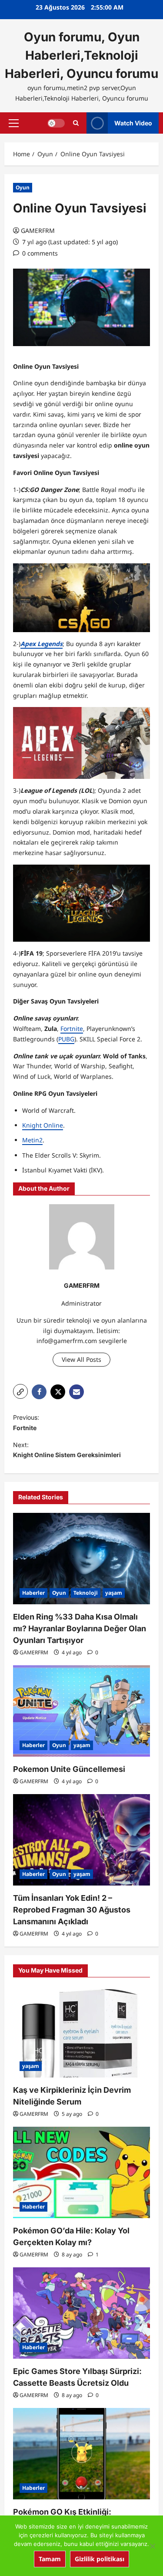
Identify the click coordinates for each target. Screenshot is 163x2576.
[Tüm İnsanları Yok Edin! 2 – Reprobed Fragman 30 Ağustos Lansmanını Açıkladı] (81, 1840)
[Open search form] (76, 123)
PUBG (66, 1039)
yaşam (114, 1593)
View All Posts (81, 1359)
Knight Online (43, 1125)
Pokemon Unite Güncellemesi (69, 1769)
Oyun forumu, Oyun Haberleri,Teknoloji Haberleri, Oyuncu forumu (81, 55)
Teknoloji (86, 1593)
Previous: (26, 1423)
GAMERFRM (38, 231)
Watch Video (133, 123)
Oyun (23, 187)
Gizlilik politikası (100, 2559)
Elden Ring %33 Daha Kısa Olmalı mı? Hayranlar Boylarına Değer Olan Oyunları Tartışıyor (80, 1628)
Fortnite (72, 1029)
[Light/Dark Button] (56, 123)
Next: (67, 1450)
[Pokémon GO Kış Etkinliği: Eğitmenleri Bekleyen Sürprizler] (81, 2454)
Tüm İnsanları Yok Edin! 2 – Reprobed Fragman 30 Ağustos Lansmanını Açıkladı (72, 1910)
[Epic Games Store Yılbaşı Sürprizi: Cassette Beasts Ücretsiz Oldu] (81, 2313)
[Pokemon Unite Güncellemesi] (81, 1711)
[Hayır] (152, 2546)
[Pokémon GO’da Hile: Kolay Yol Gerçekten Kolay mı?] (81, 2172)
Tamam (50, 2559)
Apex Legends (42, 644)
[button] (14, 123)
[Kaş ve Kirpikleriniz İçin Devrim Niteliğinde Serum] (81, 2032)
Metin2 (32, 1140)
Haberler (33, 1593)
